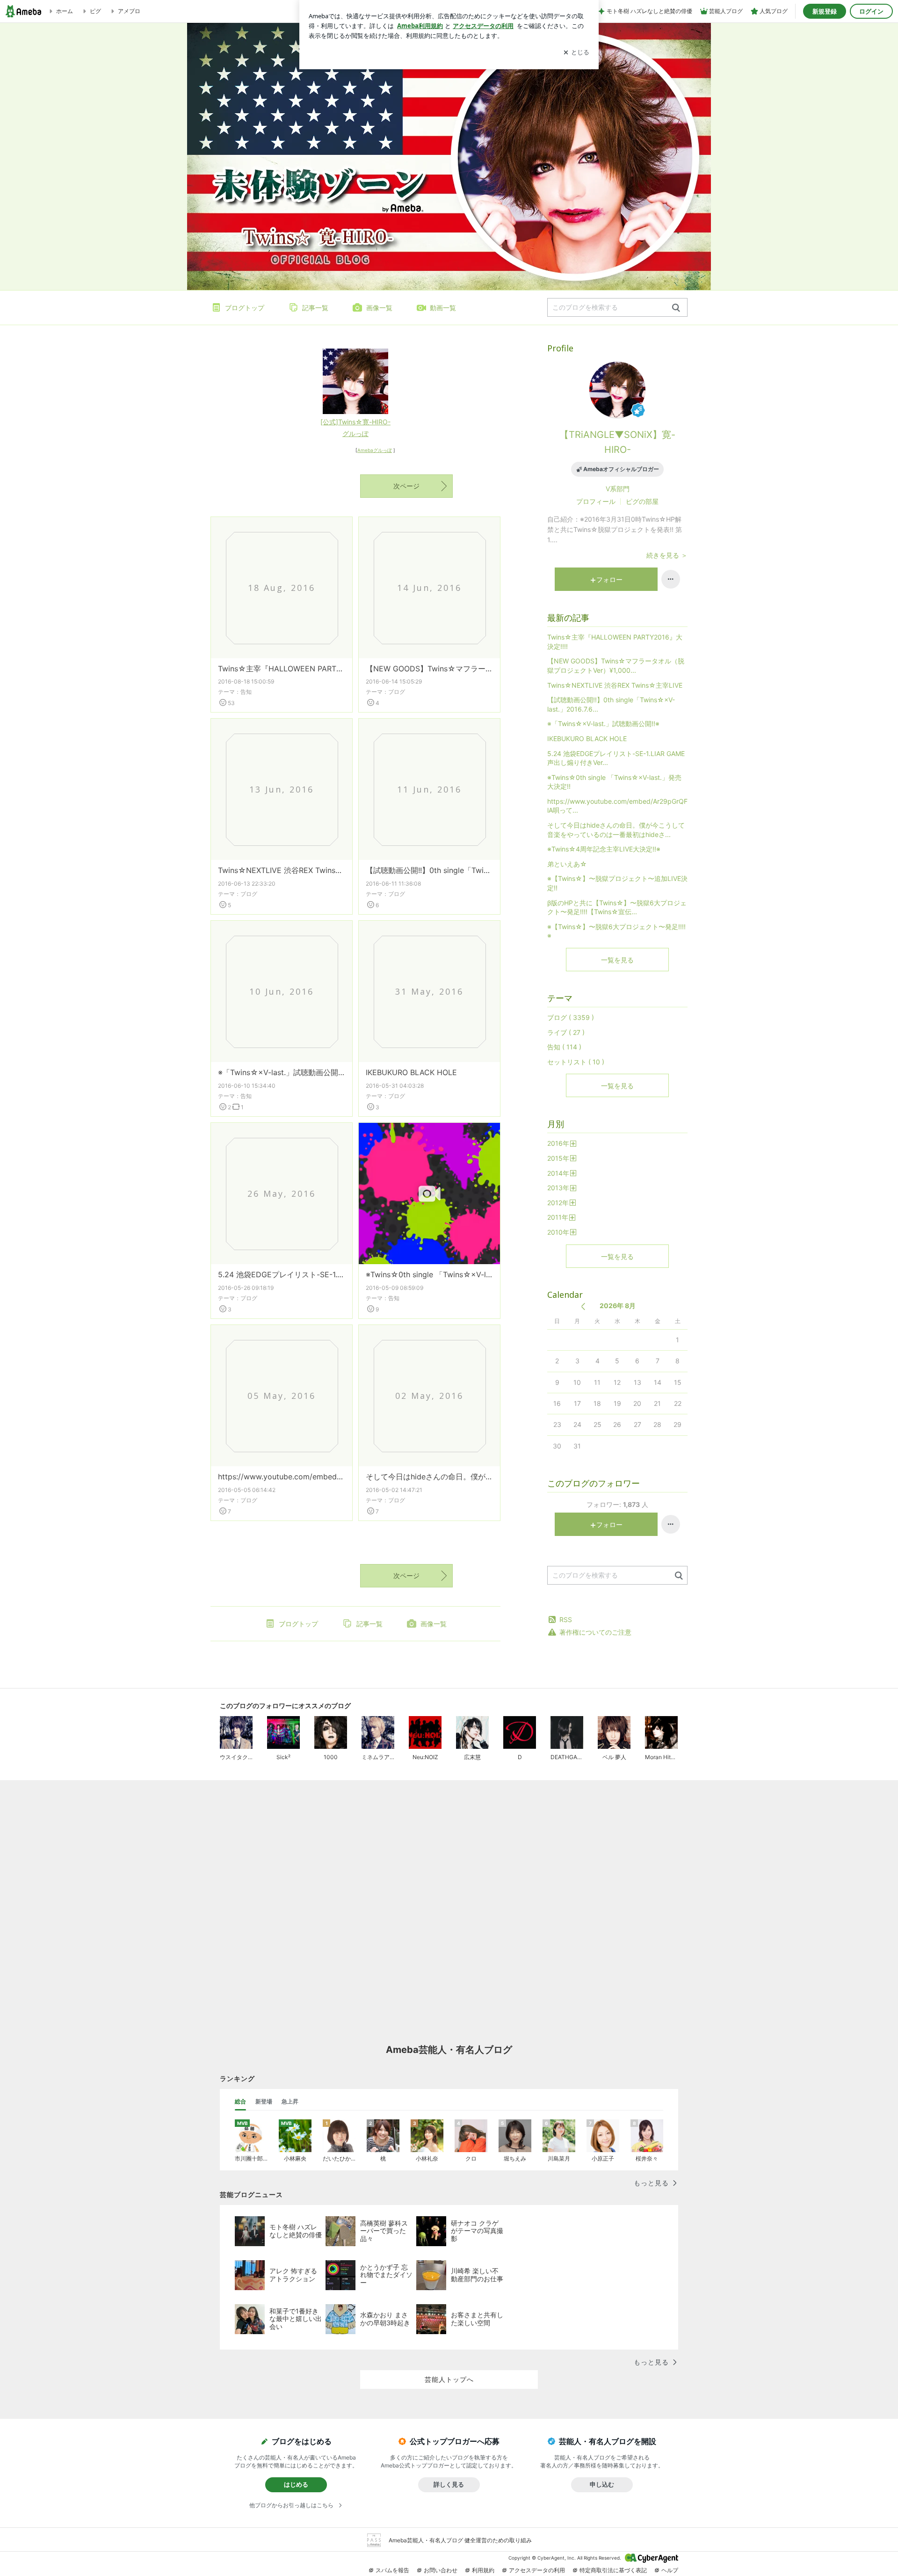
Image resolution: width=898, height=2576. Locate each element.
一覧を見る (617, 960)
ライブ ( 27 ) (566, 1032)
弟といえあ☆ (567, 864)
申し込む (602, 2484)
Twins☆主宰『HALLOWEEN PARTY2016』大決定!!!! (282, 669)
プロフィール (596, 501)
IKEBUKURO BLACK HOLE (411, 1072)
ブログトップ (245, 308)
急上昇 (290, 2101)
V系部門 (618, 489)
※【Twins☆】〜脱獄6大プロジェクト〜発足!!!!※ (616, 931)
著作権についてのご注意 (595, 1632)
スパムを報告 (392, 2570)
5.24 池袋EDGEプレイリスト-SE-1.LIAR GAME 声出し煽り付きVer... (282, 1274)
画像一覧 (379, 308)
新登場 (264, 2101)
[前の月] (583, 1306)
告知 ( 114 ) (564, 1047)
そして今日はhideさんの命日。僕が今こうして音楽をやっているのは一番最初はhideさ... (429, 1477)
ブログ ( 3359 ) (571, 1017)
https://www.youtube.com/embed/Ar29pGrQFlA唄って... (282, 1477)
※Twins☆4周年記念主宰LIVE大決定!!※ (604, 849)
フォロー (609, 579)
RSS (566, 1619)
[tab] (240, 2102)
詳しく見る (449, 2484)
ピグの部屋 (642, 501)
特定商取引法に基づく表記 (613, 2570)
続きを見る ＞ (667, 555)
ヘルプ (670, 2570)
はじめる (296, 2484)
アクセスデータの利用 (537, 2570)
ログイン (871, 11)
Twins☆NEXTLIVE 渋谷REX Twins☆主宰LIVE (282, 870)
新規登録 (825, 11)
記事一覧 (315, 308)
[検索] (676, 308)
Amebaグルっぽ (375, 450)
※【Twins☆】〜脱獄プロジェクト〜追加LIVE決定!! (617, 883)
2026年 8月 (618, 1306)
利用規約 (483, 2570)
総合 (240, 2101)
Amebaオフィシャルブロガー (621, 469)
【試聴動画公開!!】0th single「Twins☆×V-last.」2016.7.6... (429, 870)
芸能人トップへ (449, 2379)
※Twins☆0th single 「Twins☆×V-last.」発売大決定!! (429, 1274)
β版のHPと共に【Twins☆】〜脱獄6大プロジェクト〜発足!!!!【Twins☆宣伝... (617, 907)
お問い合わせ (441, 2570)
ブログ (397, 692)
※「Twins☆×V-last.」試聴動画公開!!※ (282, 1072)
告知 (246, 692)
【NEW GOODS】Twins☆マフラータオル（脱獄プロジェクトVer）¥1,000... (429, 669)
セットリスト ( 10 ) (576, 1062)
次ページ (406, 486)
